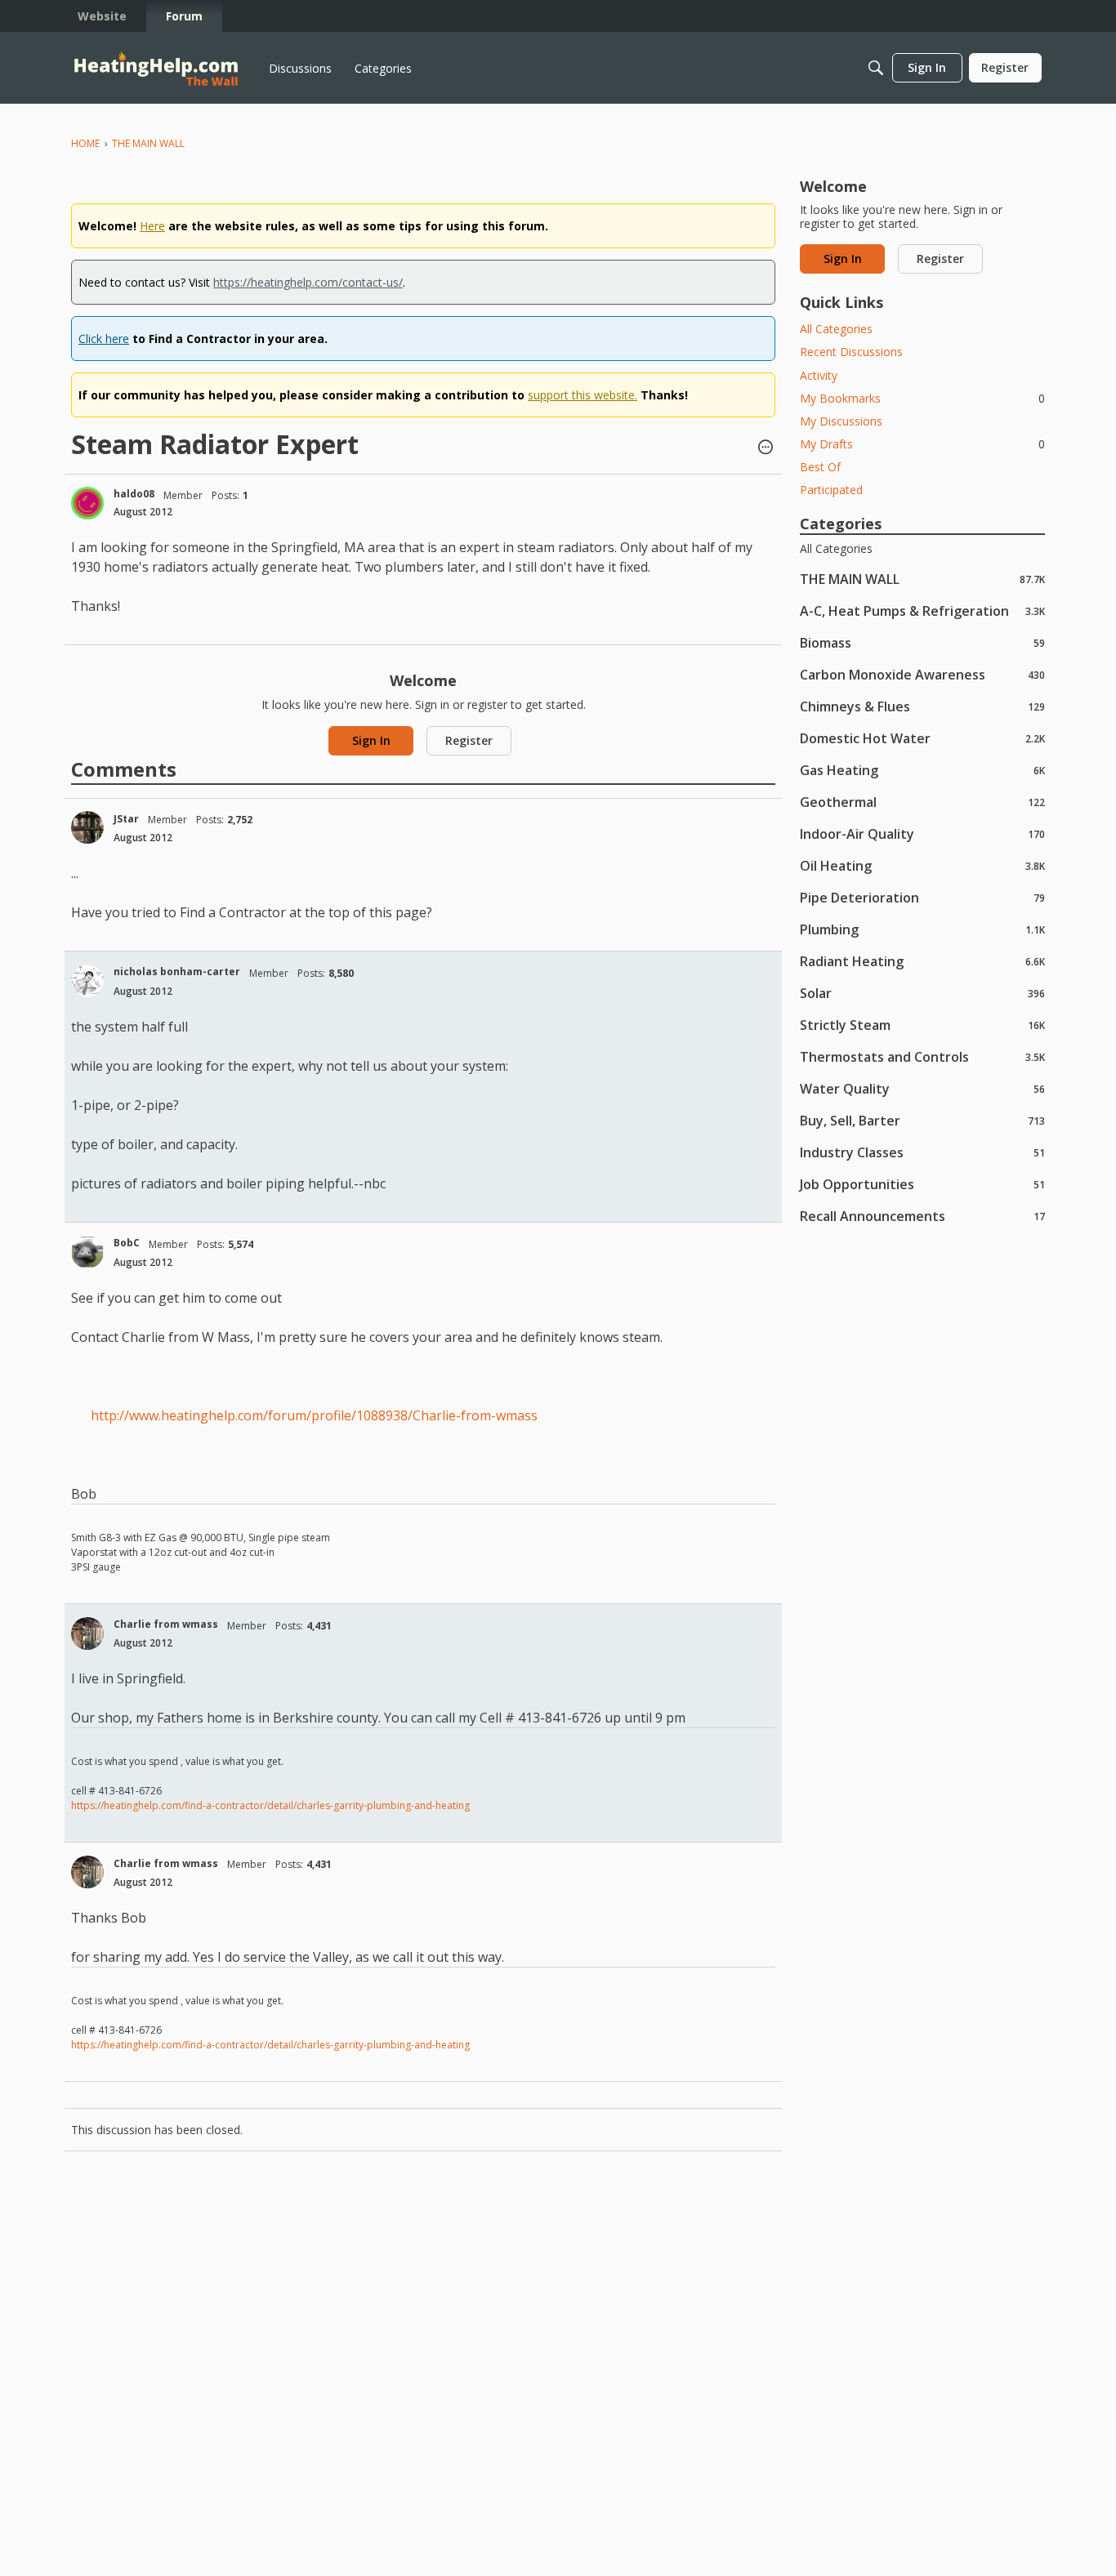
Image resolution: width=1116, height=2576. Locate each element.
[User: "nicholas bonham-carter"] (87, 981)
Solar (922, 993)
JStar (126, 819)
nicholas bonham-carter (177, 972)
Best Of (820, 467)
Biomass (922, 642)
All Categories (836, 329)
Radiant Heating (922, 961)
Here (152, 226)
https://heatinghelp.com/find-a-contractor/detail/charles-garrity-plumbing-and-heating (270, 1805)
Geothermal (922, 802)
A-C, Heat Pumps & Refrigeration (922, 611)
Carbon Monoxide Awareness (922, 674)
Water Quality (922, 1088)
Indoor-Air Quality (922, 833)
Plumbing (922, 929)
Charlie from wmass (166, 1624)
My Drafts (922, 444)
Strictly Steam (922, 1025)
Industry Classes (922, 1152)
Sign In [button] (371, 740)
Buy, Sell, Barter (922, 1120)
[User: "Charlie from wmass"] (87, 1633)
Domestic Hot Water (922, 738)
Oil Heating (922, 865)
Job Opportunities (922, 1184)
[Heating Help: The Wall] (156, 68)
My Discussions (841, 421)
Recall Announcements (922, 1216)
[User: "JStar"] (87, 827)
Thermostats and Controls (922, 1056)
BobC (127, 1243)
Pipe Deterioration (922, 897)
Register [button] (469, 740)
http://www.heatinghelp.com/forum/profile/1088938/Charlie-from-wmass (314, 1415)
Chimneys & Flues (922, 706)
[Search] (876, 68)
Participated (831, 490)
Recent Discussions (851, 352)
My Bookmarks (922, 398)
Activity (819, 375)
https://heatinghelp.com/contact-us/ (308, 282)
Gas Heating (922, 770)
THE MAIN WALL (922, 579)
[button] (766, 448)
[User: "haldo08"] (87, 503)
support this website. (583, 395)
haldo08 (134, 494)
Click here (104, 339)
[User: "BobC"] (87, 1252)
